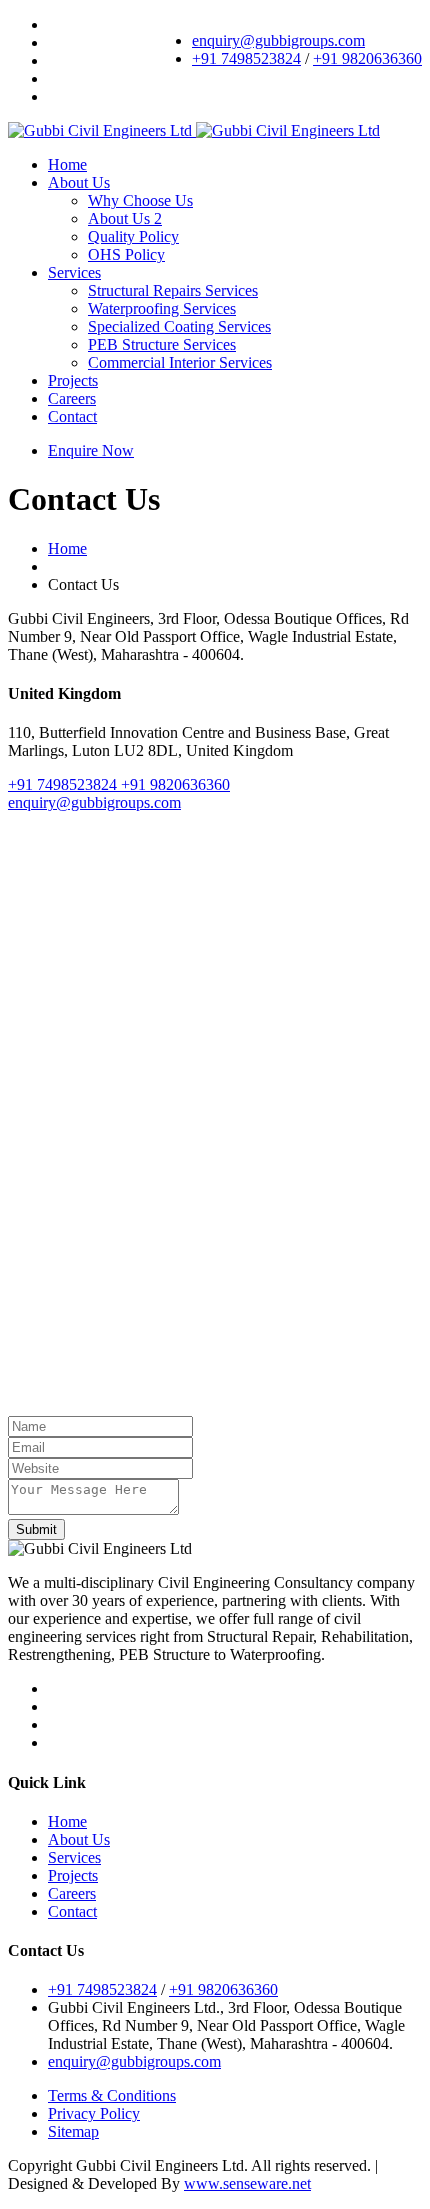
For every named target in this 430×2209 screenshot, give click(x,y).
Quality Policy (133, 236)
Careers (72, 398)
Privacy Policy (94, 2113)
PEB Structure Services (162, 344)
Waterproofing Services (162, 308)
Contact (72, 416)
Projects (73, 380)
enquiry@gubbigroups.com (278, 40)
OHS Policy (126, 254)
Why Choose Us (140, 200)
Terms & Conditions (112, 2095)
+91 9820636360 (367, 58)
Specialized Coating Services (179, 326)
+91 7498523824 (246, 58)
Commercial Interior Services (180, 362)
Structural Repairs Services (173, 290)
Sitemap (73, 2131)
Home (67, 164)
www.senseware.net (247, 2183)
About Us (79, 182)
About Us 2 (125, 218)
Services (74, 272)
